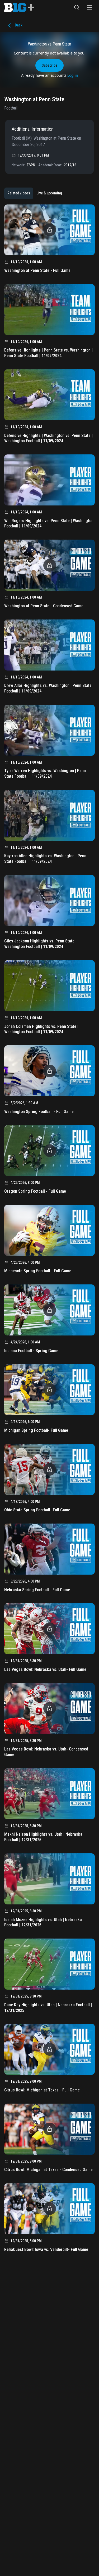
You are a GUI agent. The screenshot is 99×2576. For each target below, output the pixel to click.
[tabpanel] (49, 1230)
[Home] (19, 7)
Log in (73, 75)
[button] (77, 7)
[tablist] (35, 193)
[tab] (19, 193)
